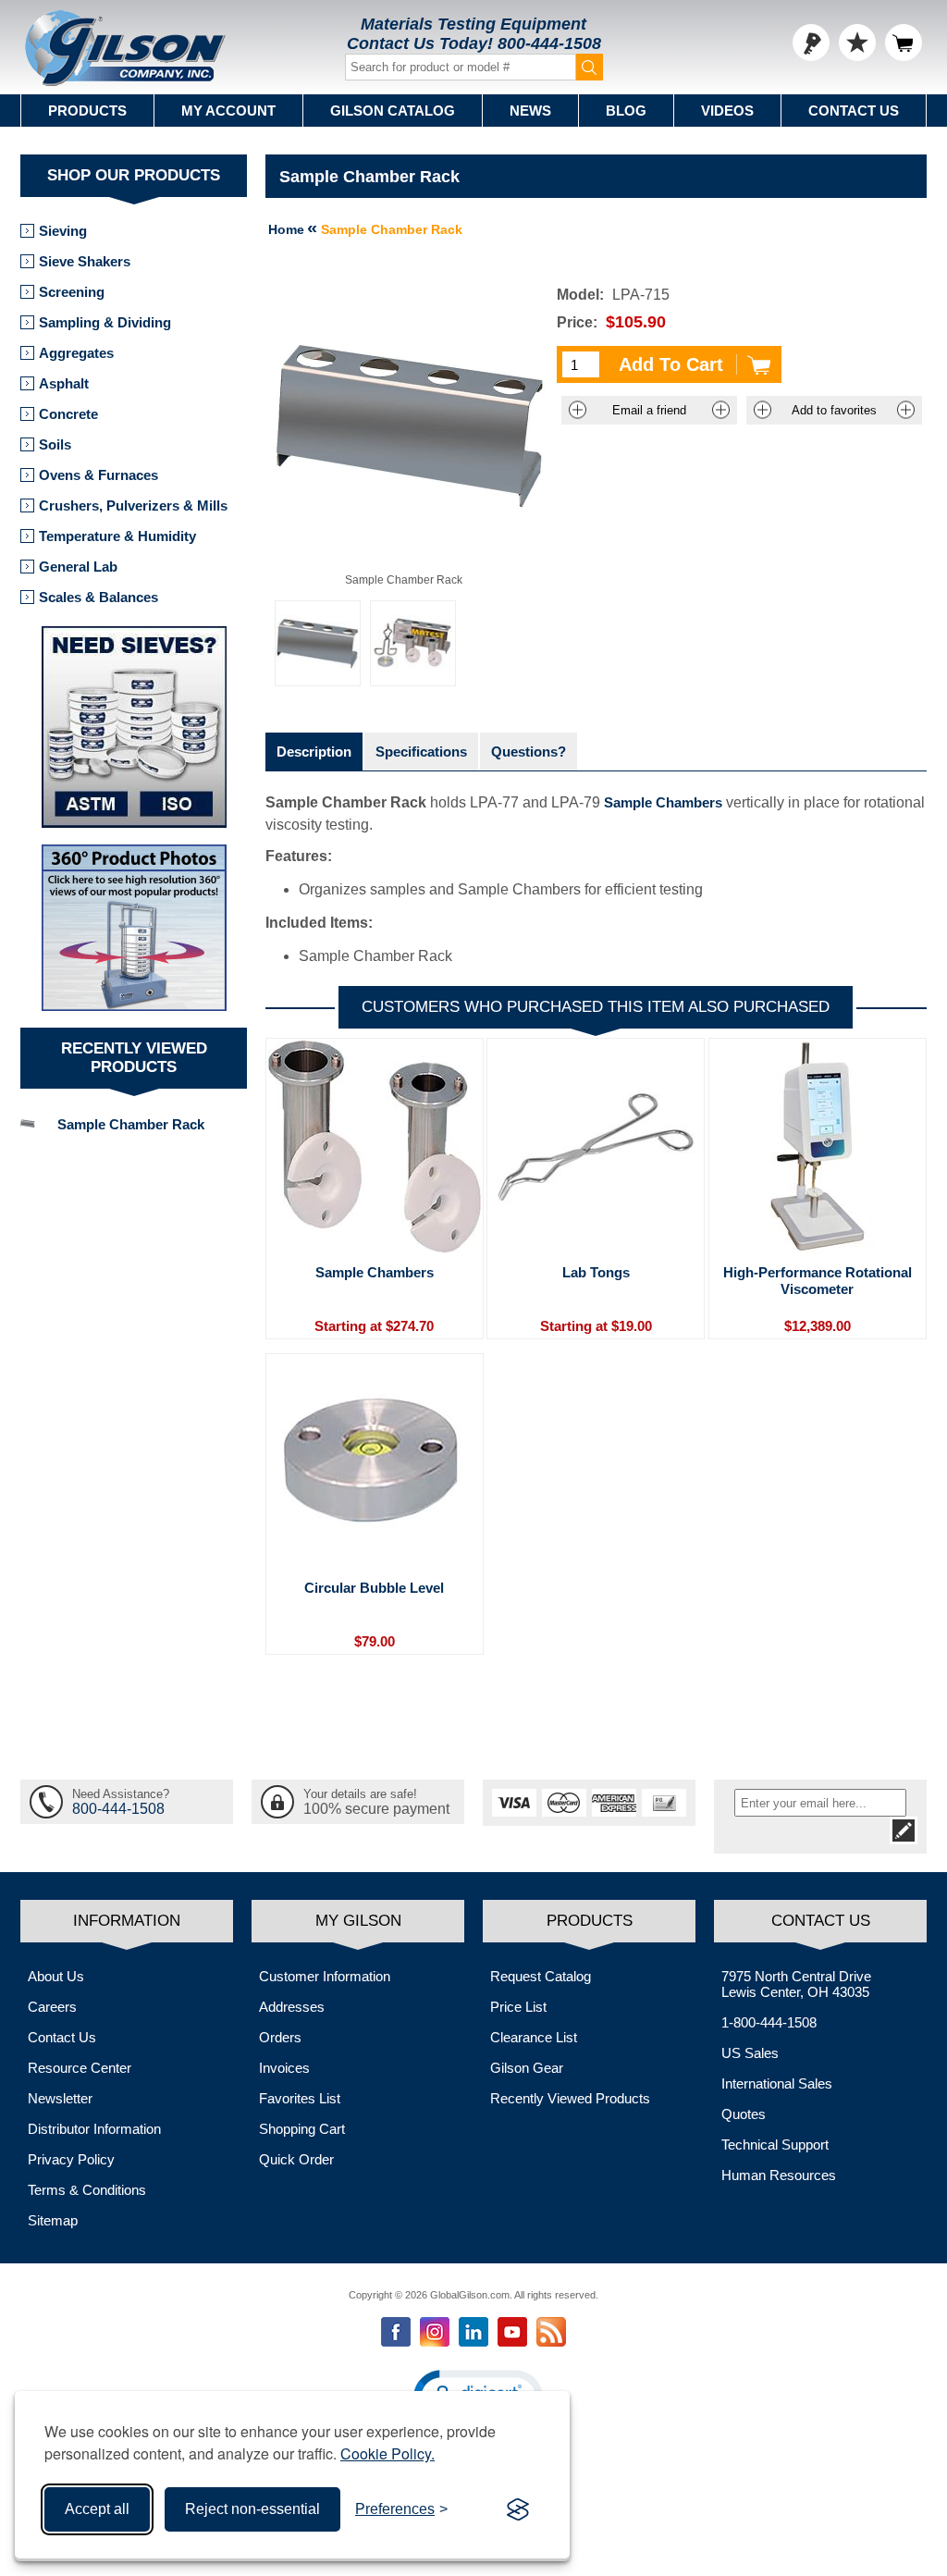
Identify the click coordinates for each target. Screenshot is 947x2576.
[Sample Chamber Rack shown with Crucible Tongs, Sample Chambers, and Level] (413, 643)
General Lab (78, 567)
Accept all (97, 2509)
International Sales (777, 2083)
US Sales (750, 2053)
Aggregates (76, 353)
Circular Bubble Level (374, 1588)
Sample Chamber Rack (131, 1124)
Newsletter (60, 2098)
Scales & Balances (98, 597)
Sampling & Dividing (105, 322)
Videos (727, 111)
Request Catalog (541, 1976)
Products (87, 111)
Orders (280, 2037)
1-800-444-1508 (769, 2022)
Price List (518, 2007)
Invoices (284, 2068)
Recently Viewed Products (570, 2098)
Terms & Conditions (87, 2190)
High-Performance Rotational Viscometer (818, 1281)
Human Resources (779, 2175)
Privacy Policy (71, 2159)
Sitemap (53, 2220)
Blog (626, 111)
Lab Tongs (596, 1272)
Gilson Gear (527, 2068)
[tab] (314, 752)
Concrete (68, 414)
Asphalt (64, 383)
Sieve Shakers (85, 261)
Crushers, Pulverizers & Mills (133, 505)
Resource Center (80, 2068)
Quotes (744, 2114)
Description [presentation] (314, 752)
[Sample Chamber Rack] (318, 643)
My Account (228, 111)
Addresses (292, 2007)
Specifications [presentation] (421, 752)
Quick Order (296, 2159)
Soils (55, 444)
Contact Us (854, 111)
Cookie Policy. (387, 2453)
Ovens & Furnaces (98, 475)
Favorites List (300, 2098)
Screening (72, 292)
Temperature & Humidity (117, 536)
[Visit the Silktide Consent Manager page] (518, 2509)
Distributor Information (94, 2129)
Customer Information (325, 1976)
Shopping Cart (302, 2129)
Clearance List (534, 2037)
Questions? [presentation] (529, 752)
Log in (811, 43)
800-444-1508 (549, 43)
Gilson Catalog (393, 111)
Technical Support (775, 2145)
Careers (52, 2007)
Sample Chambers (663, 802)
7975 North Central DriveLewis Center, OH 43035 (796, 1984)
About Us (56, 1976)
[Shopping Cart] (904, 43)
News (530, 111)
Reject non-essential (252, 2509)
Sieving (63, 231)
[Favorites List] (857, 43)
